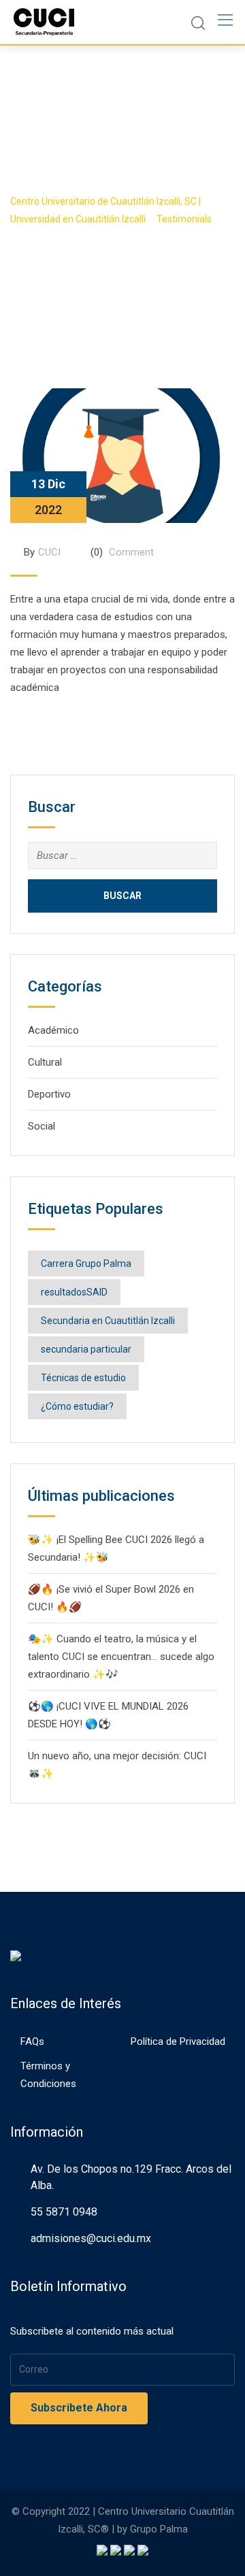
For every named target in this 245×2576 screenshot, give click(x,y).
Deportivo (49, 1094)
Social (42, 1126)
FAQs (32, 2041)
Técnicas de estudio (83, 1378)
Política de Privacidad (178, 2041)
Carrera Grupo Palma (86, 1264)
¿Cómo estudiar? (77, 1406)
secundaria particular (86, 1349)
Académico (53, 1030)
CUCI (49, 552)
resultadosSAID (74, 1292)
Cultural (45, 1062)
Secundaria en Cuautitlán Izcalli (108, 1321)
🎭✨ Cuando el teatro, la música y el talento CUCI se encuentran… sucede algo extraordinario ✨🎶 (121, 1657)
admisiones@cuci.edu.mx (91, 2238)
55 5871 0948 (64, 2212)
